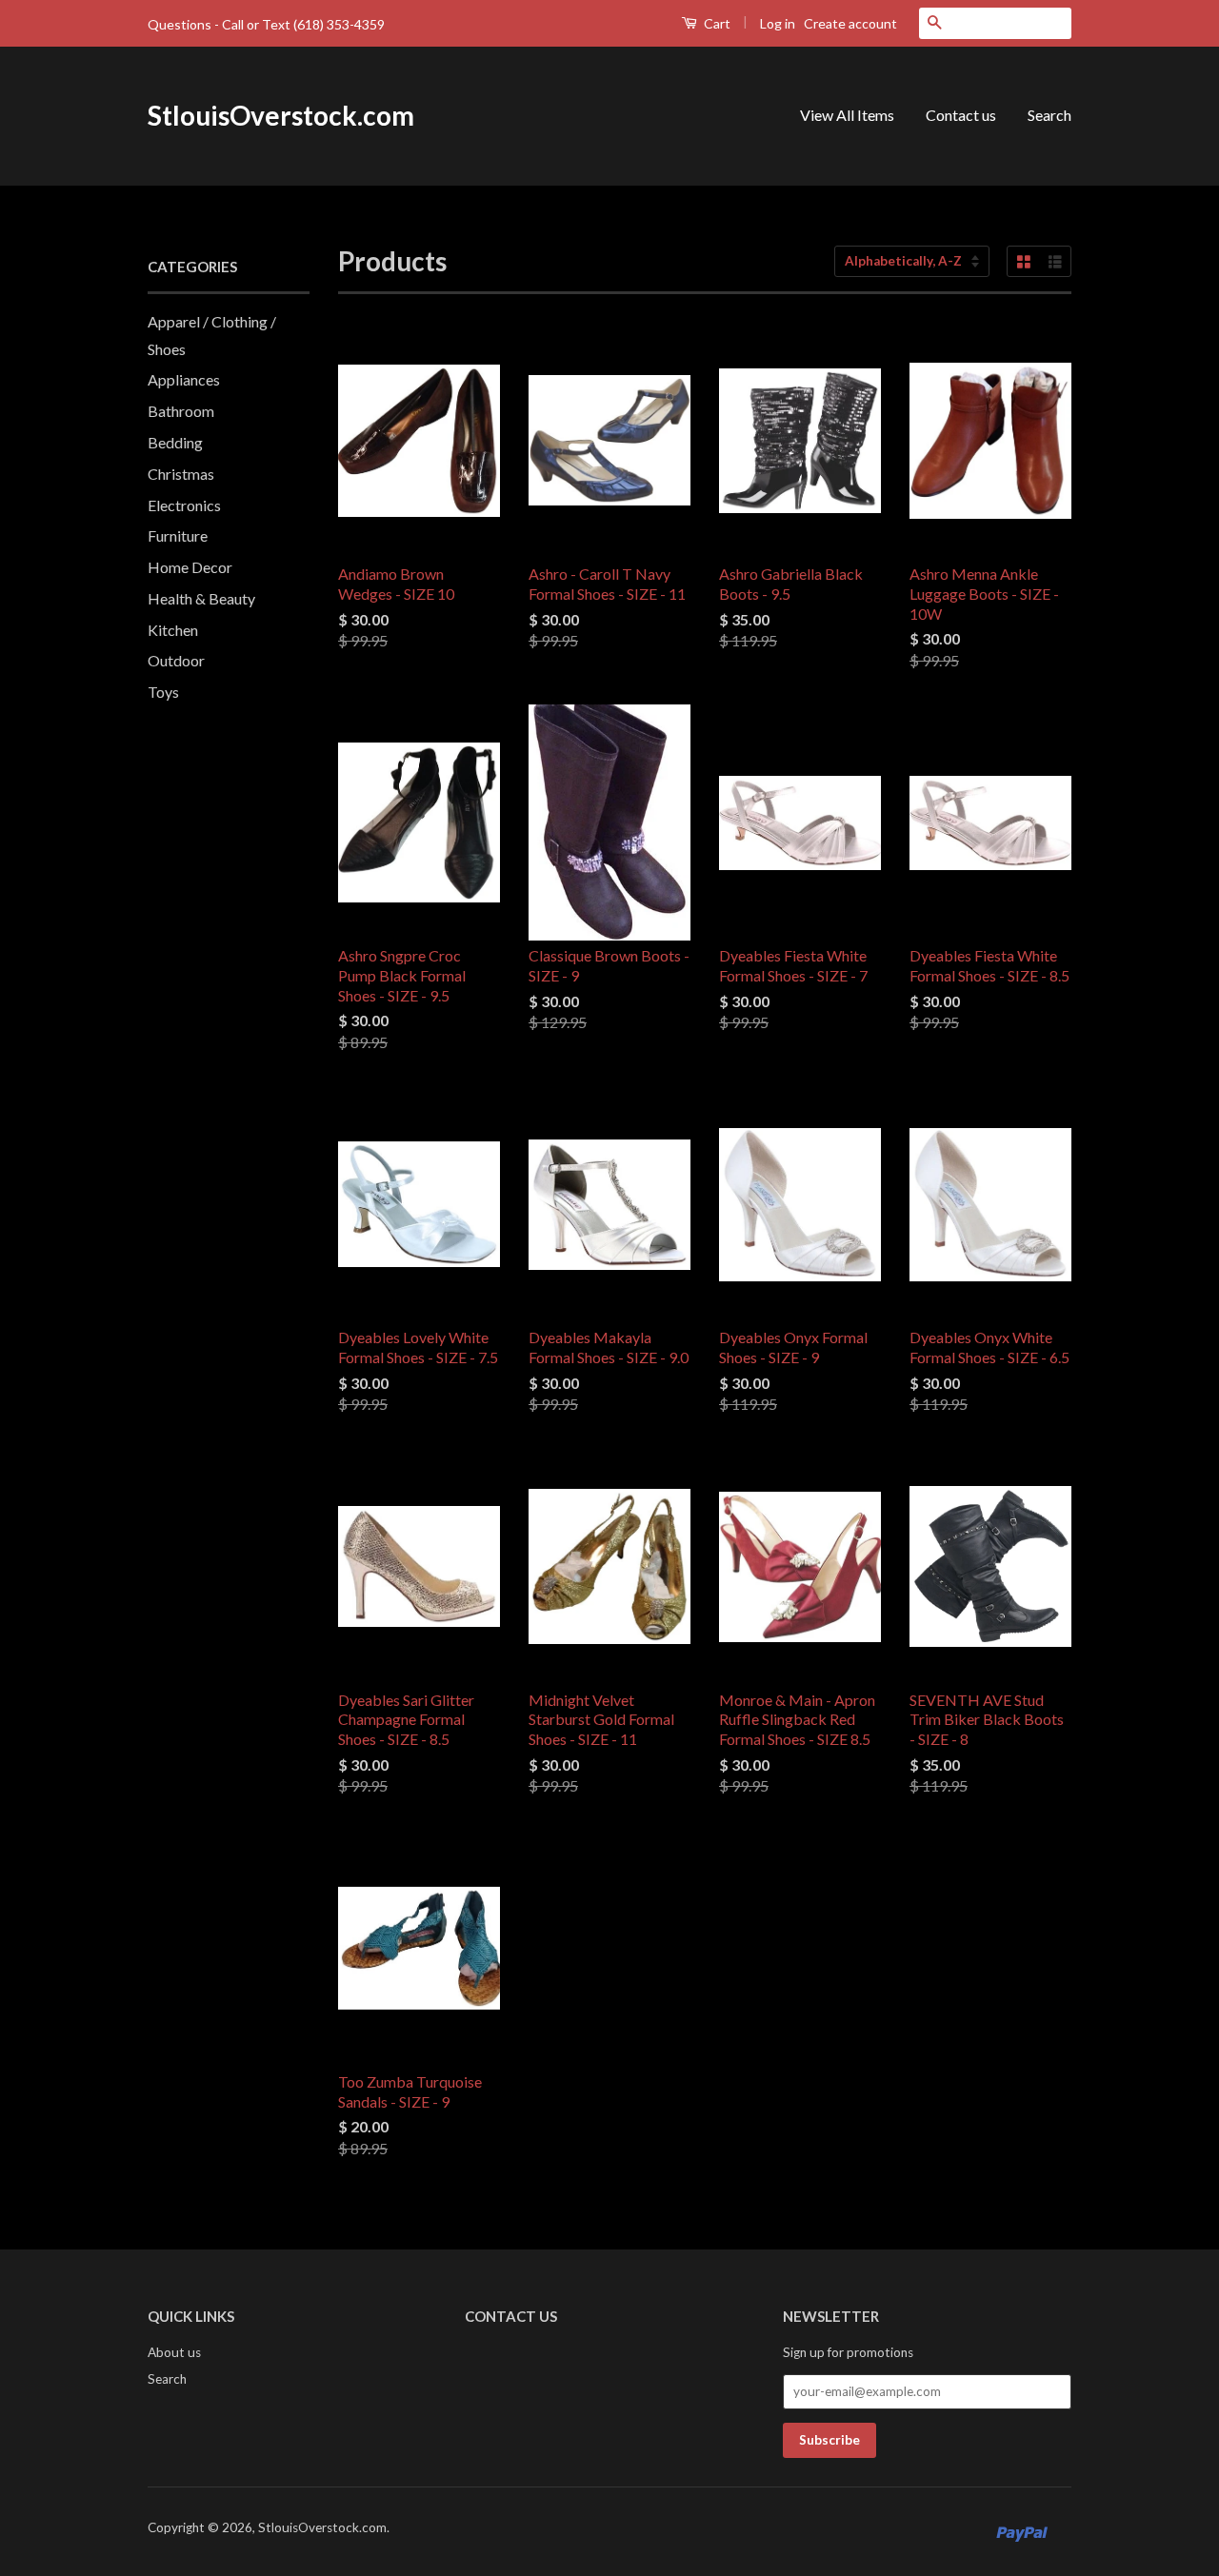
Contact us (961, 115)
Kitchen (173, 630)
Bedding (175, 442)
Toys (163, 692)
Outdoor (176, 660)
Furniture (178, 535)
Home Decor (190, 567)
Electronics (184, 505)
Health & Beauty (201, 598)
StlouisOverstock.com (281, 115)
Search (1049, 115)
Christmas (181, 474)
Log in (778, 23)
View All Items (847, 115)
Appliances (184, 379)
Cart (716, 23)
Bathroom (181, 411)
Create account (850, 23)
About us (174, 2352)
